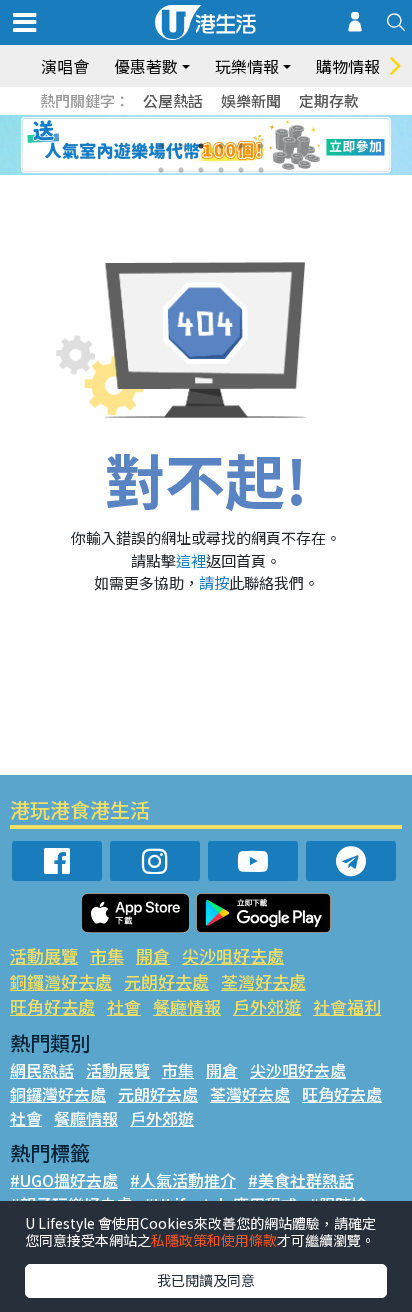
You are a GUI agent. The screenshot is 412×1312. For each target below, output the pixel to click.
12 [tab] (261, 170)
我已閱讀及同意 (206, 1280)
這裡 (191, 560)
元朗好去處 (166, 981)
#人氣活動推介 (183, 1180)
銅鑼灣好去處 (61, 981)
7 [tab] (161, 170)
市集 (107, 955)
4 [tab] (221, 146)
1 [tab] (161, 146)
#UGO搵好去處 (64, 1180)
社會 (124, 1006)
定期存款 (329, 100)
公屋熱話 (173, 100)
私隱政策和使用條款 (214, 1240)
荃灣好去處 (263, 981)
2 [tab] (181, 146)
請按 (214, 582)
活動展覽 (44, 955)
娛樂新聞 (251, 100)
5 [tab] (241, 146)
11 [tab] (241, 170)
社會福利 (347, 1006)
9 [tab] (201, 170)
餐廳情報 (187, 1006)
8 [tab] (181, 170)
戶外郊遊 (267, 1006)
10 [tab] (221, 170)
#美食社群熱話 (301, 1180)
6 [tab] (261, 146)
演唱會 (65, 66)
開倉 (153, 955)
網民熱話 (42, 1070)
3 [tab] (201, 146)
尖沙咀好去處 (233, 955)
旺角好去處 (52, 1006)
